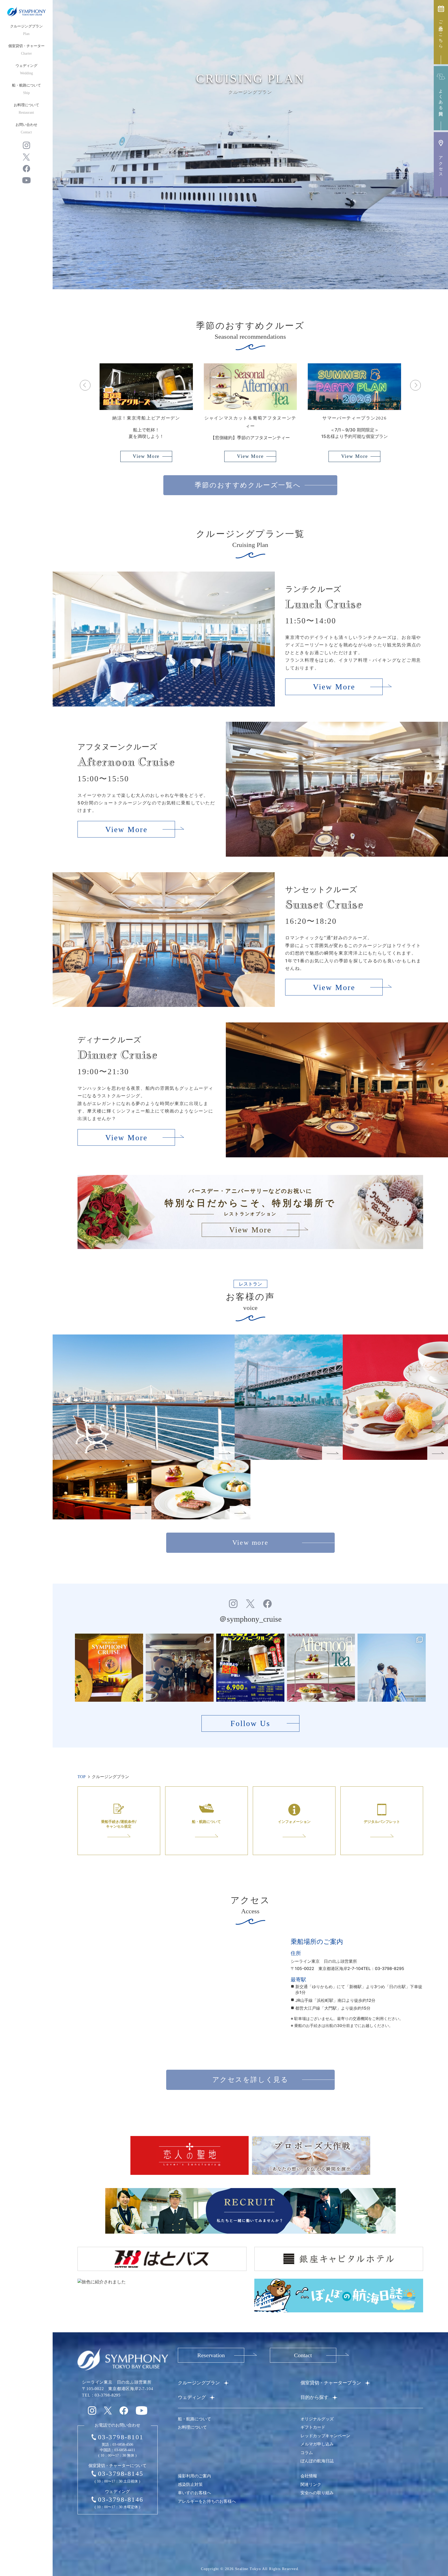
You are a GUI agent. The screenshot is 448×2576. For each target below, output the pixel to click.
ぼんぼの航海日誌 (317, 2461)
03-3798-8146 (121, 2499)
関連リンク (311, 2484)
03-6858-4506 (123, 2445)
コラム (307, 2453)
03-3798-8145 (121, 2474)
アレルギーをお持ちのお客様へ (207, 2501)
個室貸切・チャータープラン (331, 2383)
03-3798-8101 (121, 2437)
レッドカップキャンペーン (325, 2436)
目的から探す (314, 2397)
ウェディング (26, 69)
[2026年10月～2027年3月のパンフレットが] (109, 1668)
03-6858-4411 (125, 2450)
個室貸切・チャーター (26, 50)
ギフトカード (313, 2427)
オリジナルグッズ (317, 2419)
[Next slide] (415, 385)
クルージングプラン (26, 30)
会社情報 (309, 2476)
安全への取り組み (317, 2493)
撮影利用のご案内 (194, 2476)
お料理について (26, 109)
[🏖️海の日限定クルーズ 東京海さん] (180, 1668)
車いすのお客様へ (194, 2493)
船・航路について (26, 89)
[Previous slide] (85, 385)
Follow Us (250, 1723)
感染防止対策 (190, 2484)
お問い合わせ (26, 128)
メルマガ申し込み (317, 2444)
